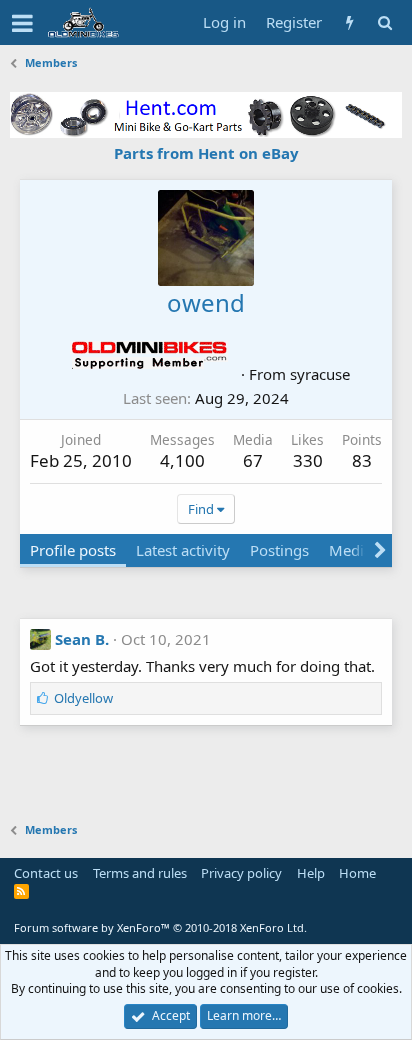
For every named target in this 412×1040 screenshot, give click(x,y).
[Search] (384, 22)
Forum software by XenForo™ (160, 927)
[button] (22, 23)
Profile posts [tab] (73, 550)
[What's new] (349, 22)
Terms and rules (140, 873)
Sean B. (82, 639)
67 (253, 460)
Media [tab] (350, 550)
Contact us (46, 873)
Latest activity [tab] (183, 550)
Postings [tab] (279, 550)
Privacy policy (241, 873)
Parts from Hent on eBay (206, 153)
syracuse (320, 374)
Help (311, 873)
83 (362, 460)
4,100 (182, 460)
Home (357, 873)
